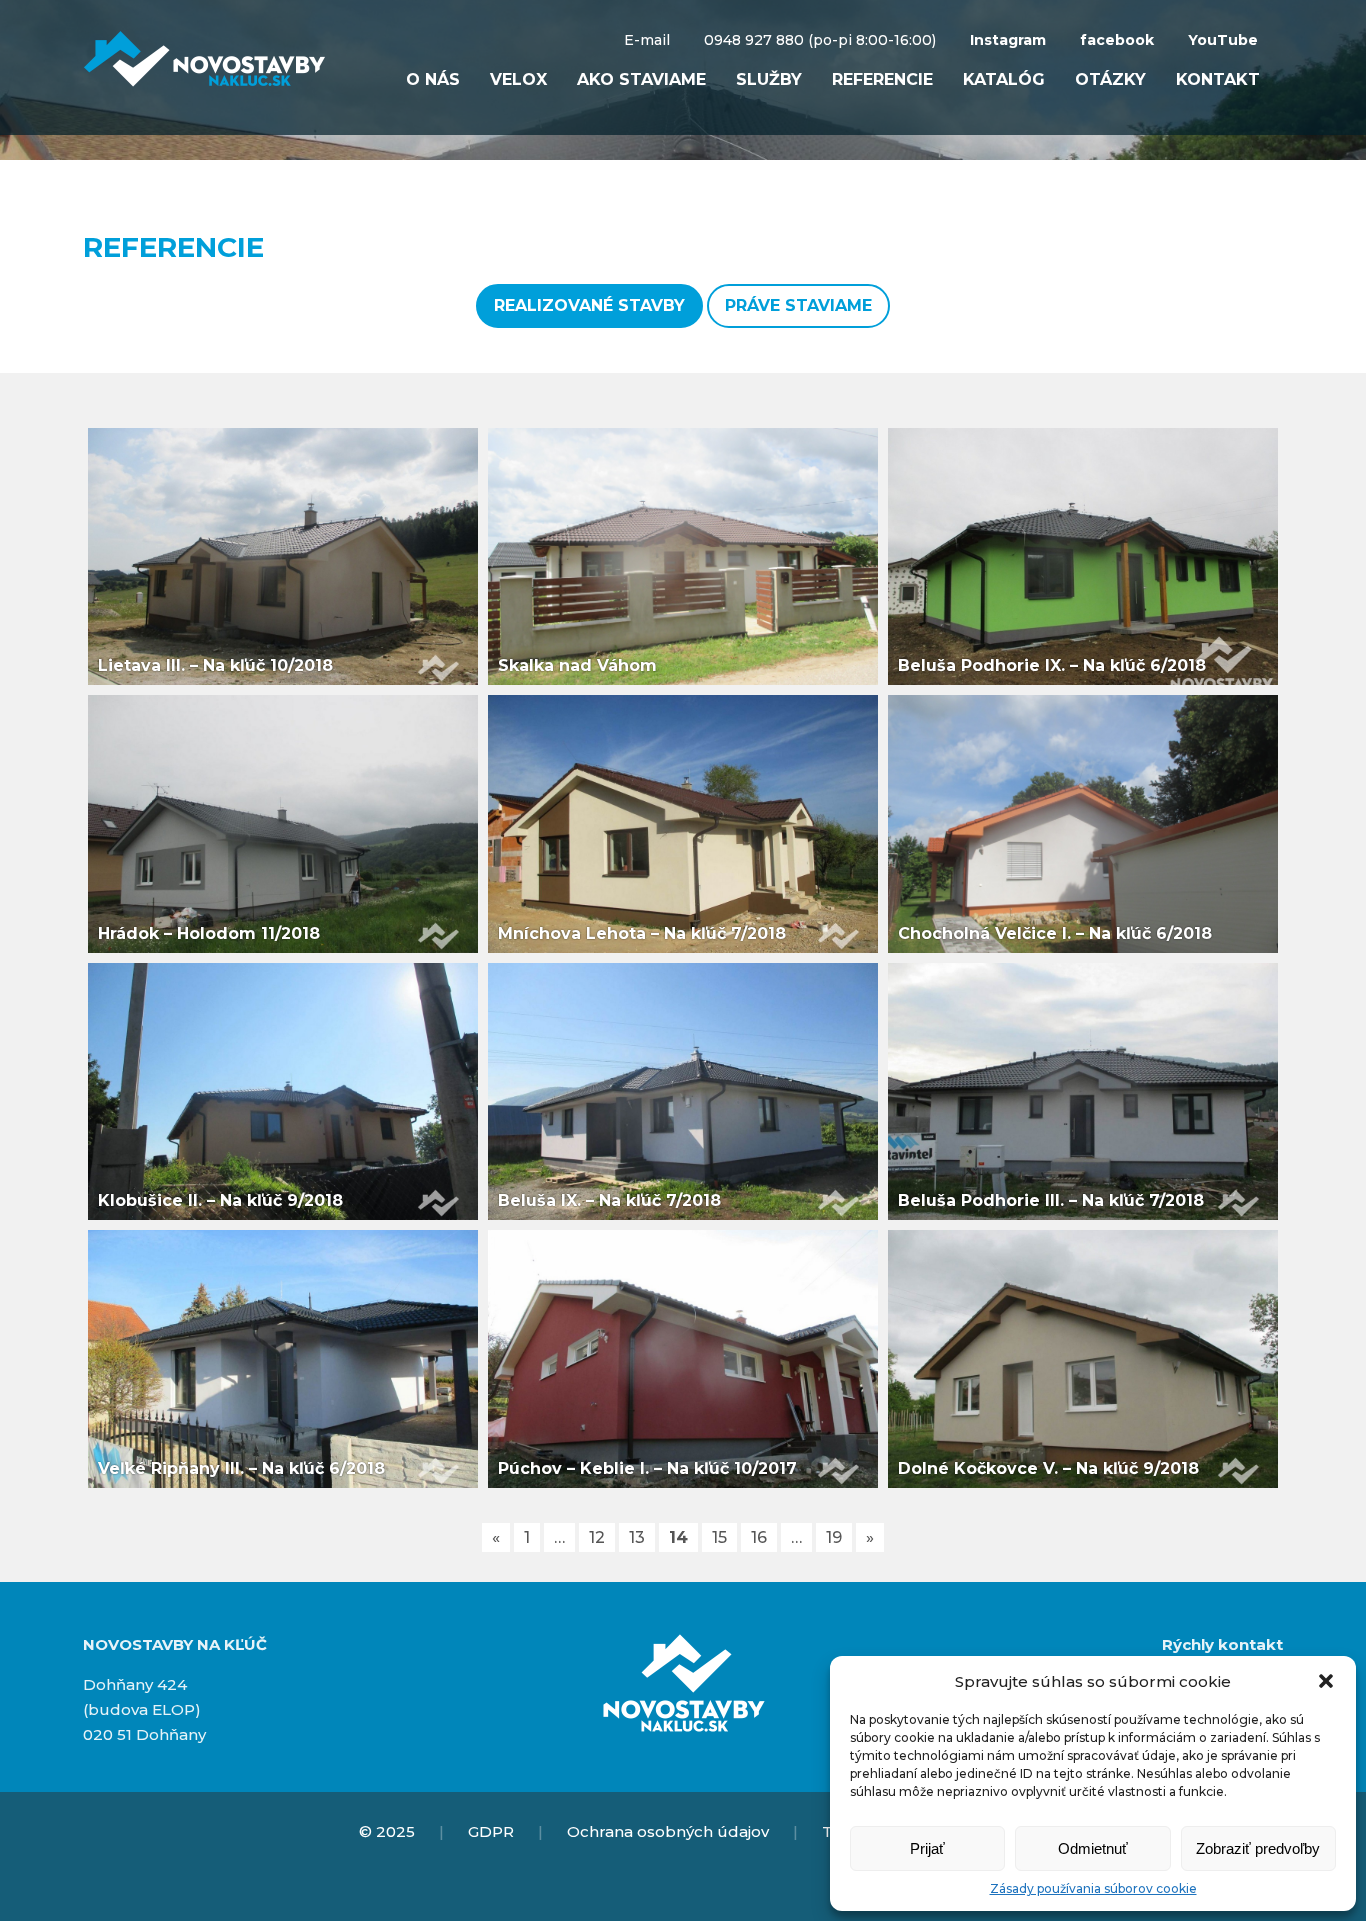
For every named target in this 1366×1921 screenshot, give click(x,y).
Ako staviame (641, 79)
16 (759, 1537)
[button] (1326, 1681)
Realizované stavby (589, 305)
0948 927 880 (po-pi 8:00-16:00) (820, 40)
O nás (433, 79)
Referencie (882, 79)
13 (637, 1537)
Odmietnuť (1093, 1848)
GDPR (491, 1831)
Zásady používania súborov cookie (1093, 1888)
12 (597, 1537)
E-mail (647, 40)
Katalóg (1004, 79)
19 (834, 1537)
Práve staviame (798, 305)
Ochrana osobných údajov (668, 1831)
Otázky (1110, 79)
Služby (769, 79)
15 (719, 1537)
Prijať (927, 1848)
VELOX (518, 79)
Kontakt (1218, 79)
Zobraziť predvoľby (1258, 1848)
